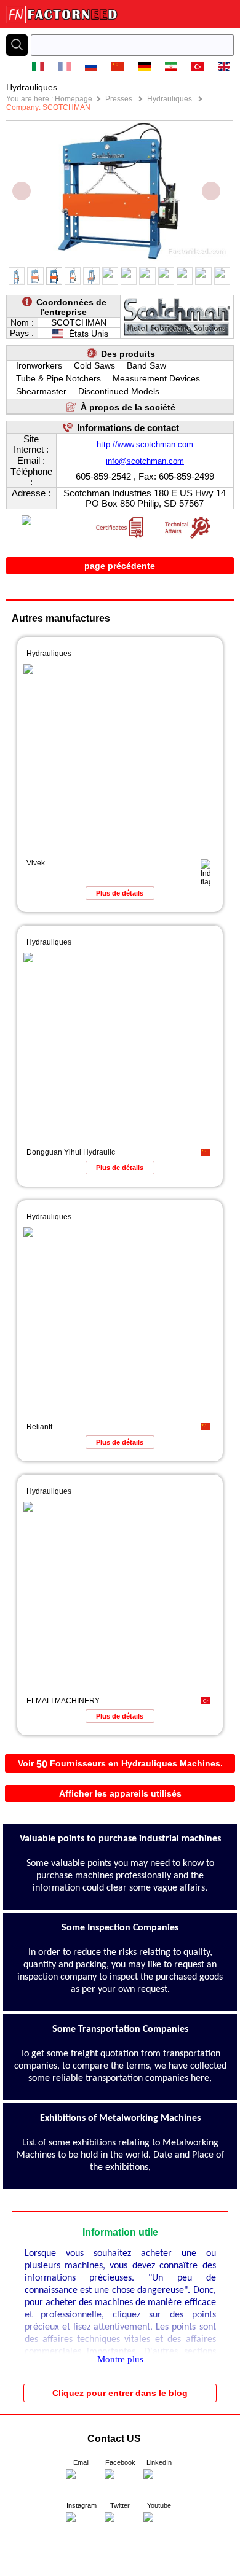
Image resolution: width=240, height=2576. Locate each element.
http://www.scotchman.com (145, 444)
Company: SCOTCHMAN (48, 107)
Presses (120, 99)
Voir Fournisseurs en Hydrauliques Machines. (120, 1764)
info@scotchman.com (145, 461)
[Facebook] (120, 2484)
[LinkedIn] (159, 2484)
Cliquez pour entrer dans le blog (120, 2393)
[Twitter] (120, 2527)
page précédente (120, 566)
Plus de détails (120, 893)
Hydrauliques (170, 99)
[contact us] (81, 2484)
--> (5, 2572)
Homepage (74, 99)
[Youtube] (159, 2527)
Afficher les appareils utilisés (120, 1793)
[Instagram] (81, 2527)
